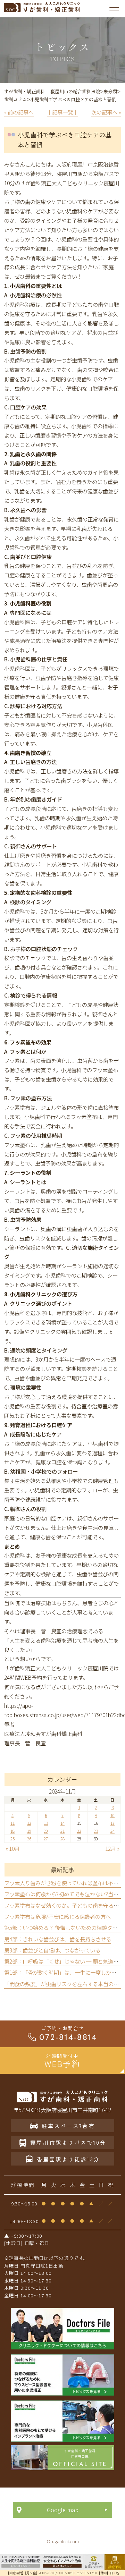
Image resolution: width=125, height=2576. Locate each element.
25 (12, 1838)
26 (29, 1838)
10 (112, 1815)
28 (62, 1838)
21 (62, 1831)
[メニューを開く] (114, 9)
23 (96, 1831)
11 (12, 1823)
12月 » (112, 1848)
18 (12, 1831)
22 (79, 1831)
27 (46, 1838)
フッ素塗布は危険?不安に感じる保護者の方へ (57, 1916)
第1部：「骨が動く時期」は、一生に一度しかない (63, 1972)
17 (112, 1823)
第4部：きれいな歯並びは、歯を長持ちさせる (58, 1939)
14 (62, 1823)
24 (112, 1831)
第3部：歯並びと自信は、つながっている (52, 1950)
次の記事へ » (106, 112)
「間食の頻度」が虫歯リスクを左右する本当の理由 (64, 1984)
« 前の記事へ (19, 112)
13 (46, 1823)
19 (29, 1831)
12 (29, 1823)
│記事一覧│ (62, 112)
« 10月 (13, 1848)
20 (46, 1831)
